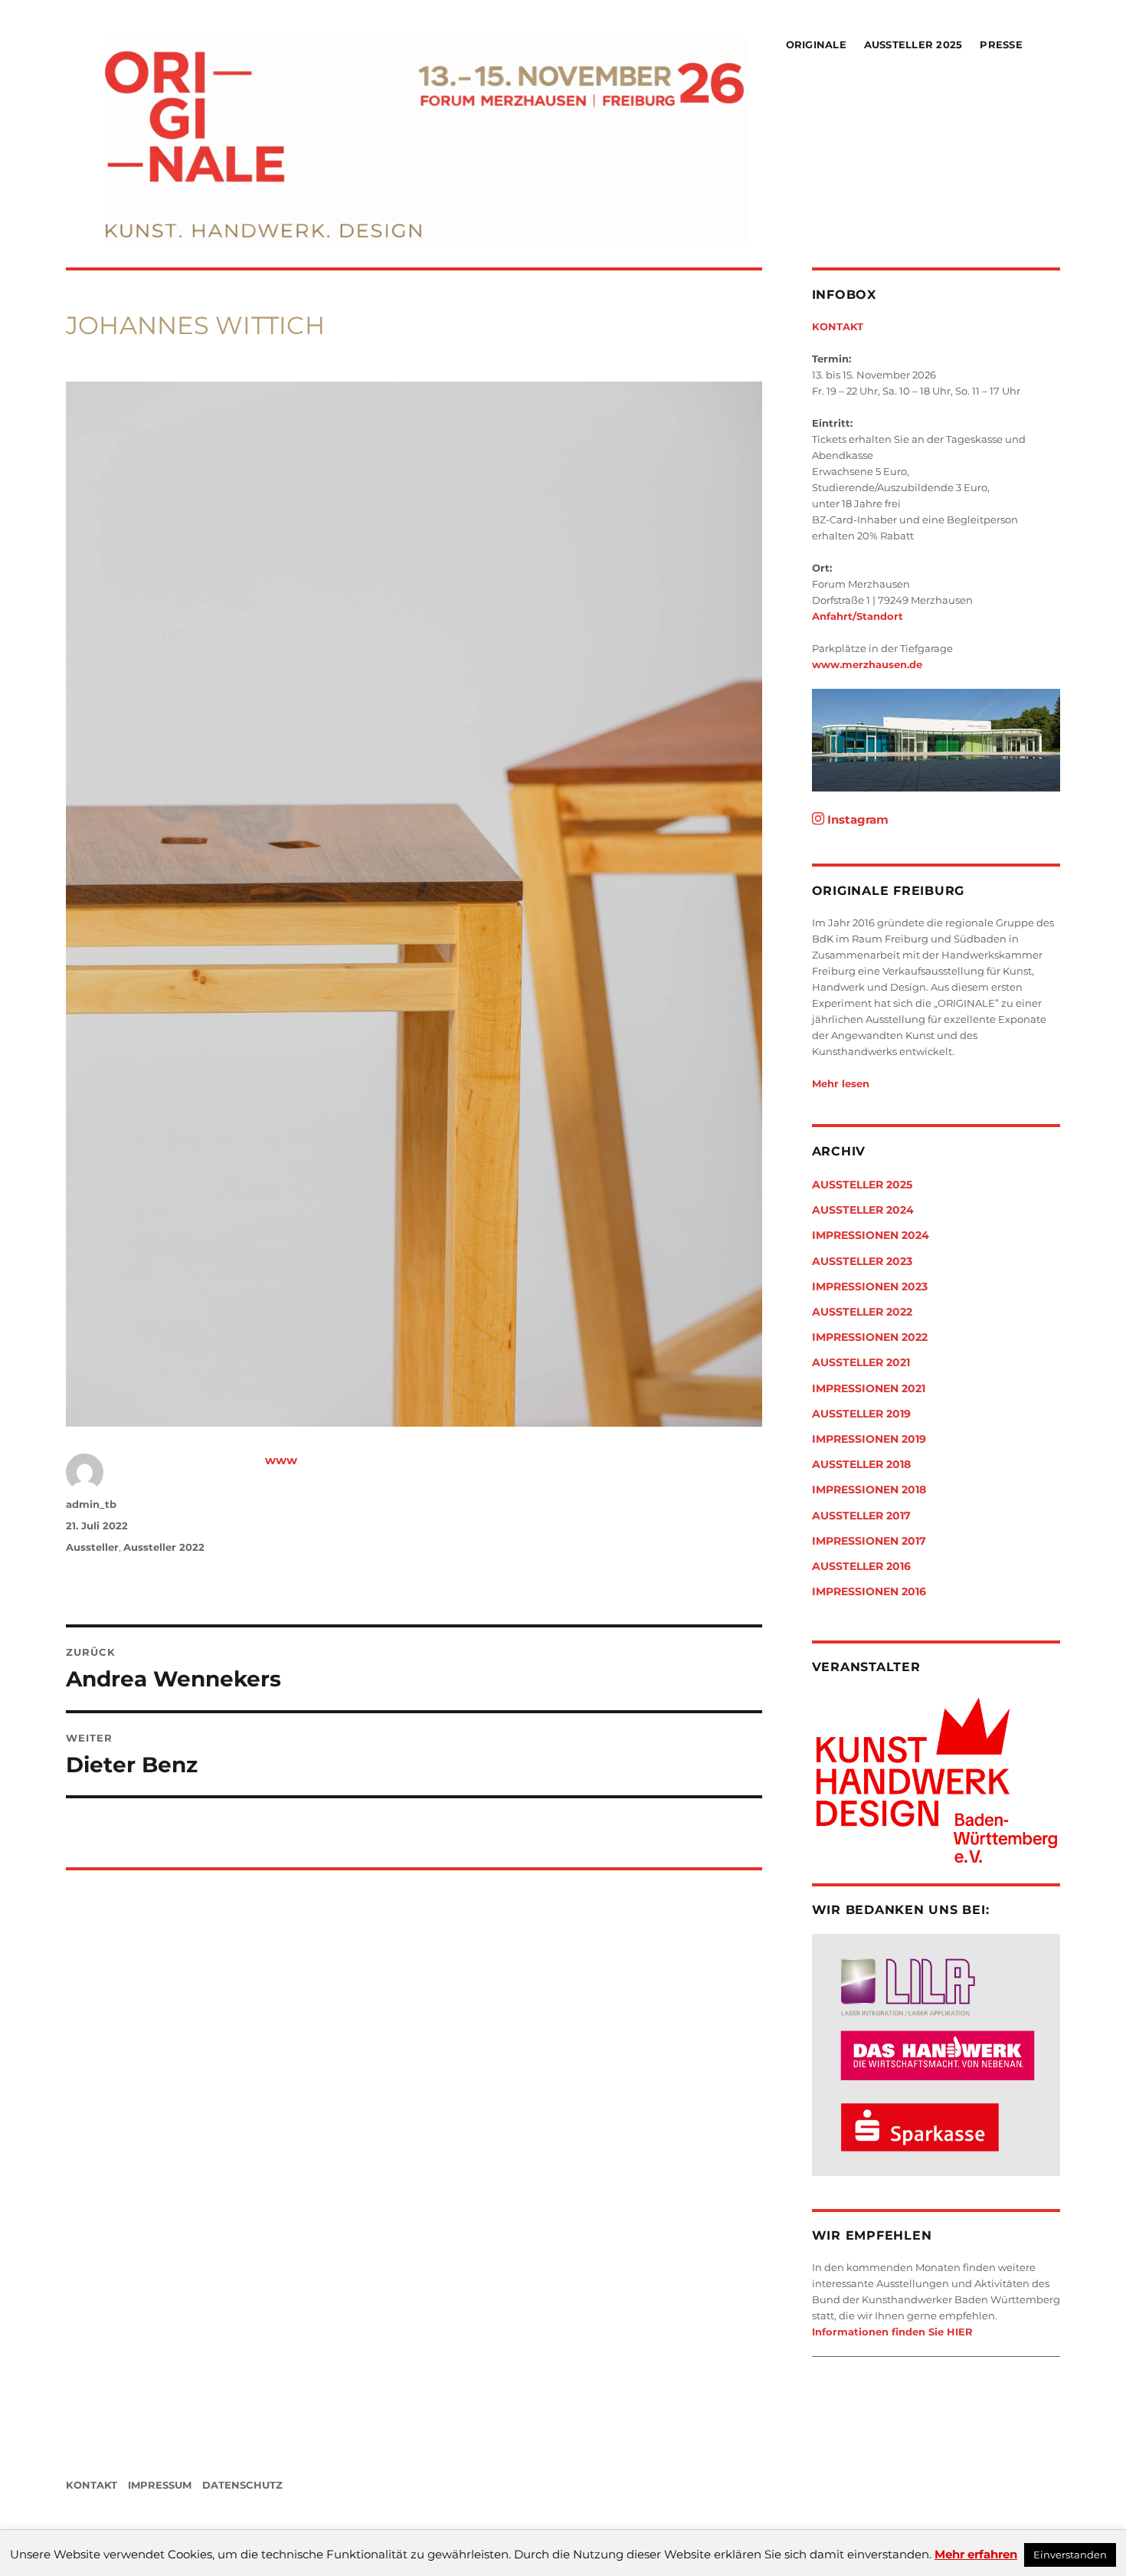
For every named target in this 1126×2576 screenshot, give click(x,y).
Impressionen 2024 (871, 1235)
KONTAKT (838, 326)
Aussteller (92, 1547)
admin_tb (91, 1504)
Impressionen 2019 (869, 1439)
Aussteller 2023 (862, 1261)
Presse (1001, 44)
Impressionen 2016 (869, 1591)
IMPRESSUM (160, 2485)
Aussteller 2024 (863, 1210)
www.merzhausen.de (867, 664)
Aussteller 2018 (861, 1464)
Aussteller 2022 (164, 1547)
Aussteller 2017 (861, 1516)
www (281, 1460)
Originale (816, 44)
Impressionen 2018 (869, 1490)
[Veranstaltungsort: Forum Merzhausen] (936, 740)
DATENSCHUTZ (242, 2485)
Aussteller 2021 (861, 1362)
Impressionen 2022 (870, 1337)
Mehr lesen (841, 1083)
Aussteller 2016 (861, 1566)
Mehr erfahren (976, 2554)
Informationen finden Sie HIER (892, 2332)
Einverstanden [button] (1070, 2555)
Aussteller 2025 (913, 44)
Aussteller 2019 (861, 1414)
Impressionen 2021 (869, 1388)
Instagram (856, 819)
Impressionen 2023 (870, 1286)
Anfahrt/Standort (858, 616)
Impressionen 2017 (869, 1541)
